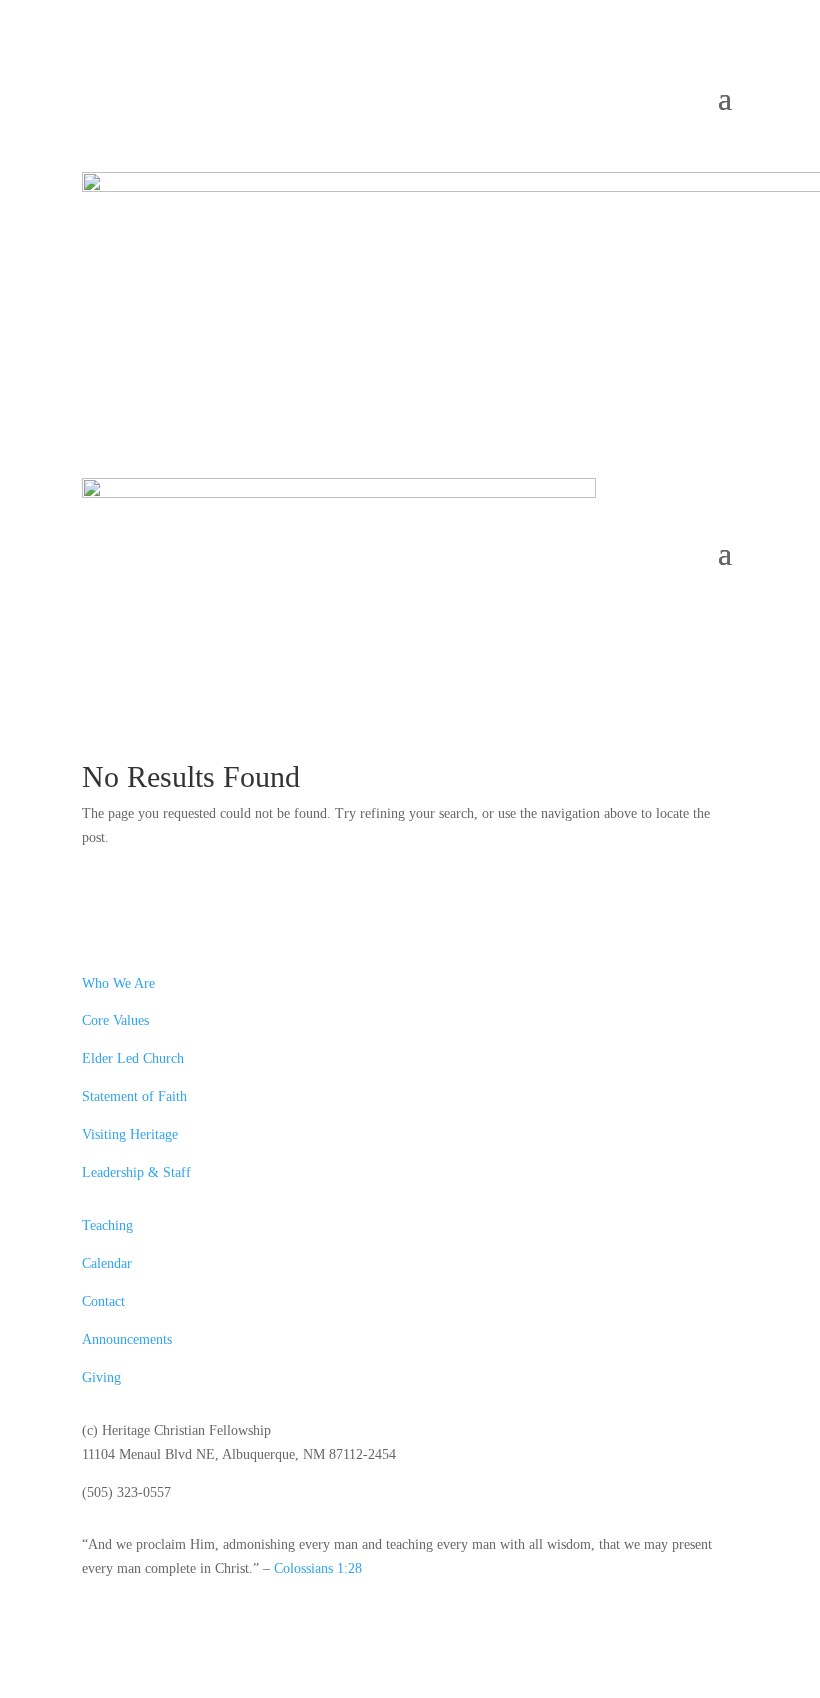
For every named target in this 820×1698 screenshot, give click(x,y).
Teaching (107, 1225)
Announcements (127, 1339)
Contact (103, 1301)
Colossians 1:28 (318, 1568)
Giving (101, 1377)
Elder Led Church (133, 1058)
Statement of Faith (134, 1096)
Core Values (115, 1020)
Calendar (107, 1263)
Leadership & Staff (136, 1172)
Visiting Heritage (130, 1134)
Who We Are (118, 983)
